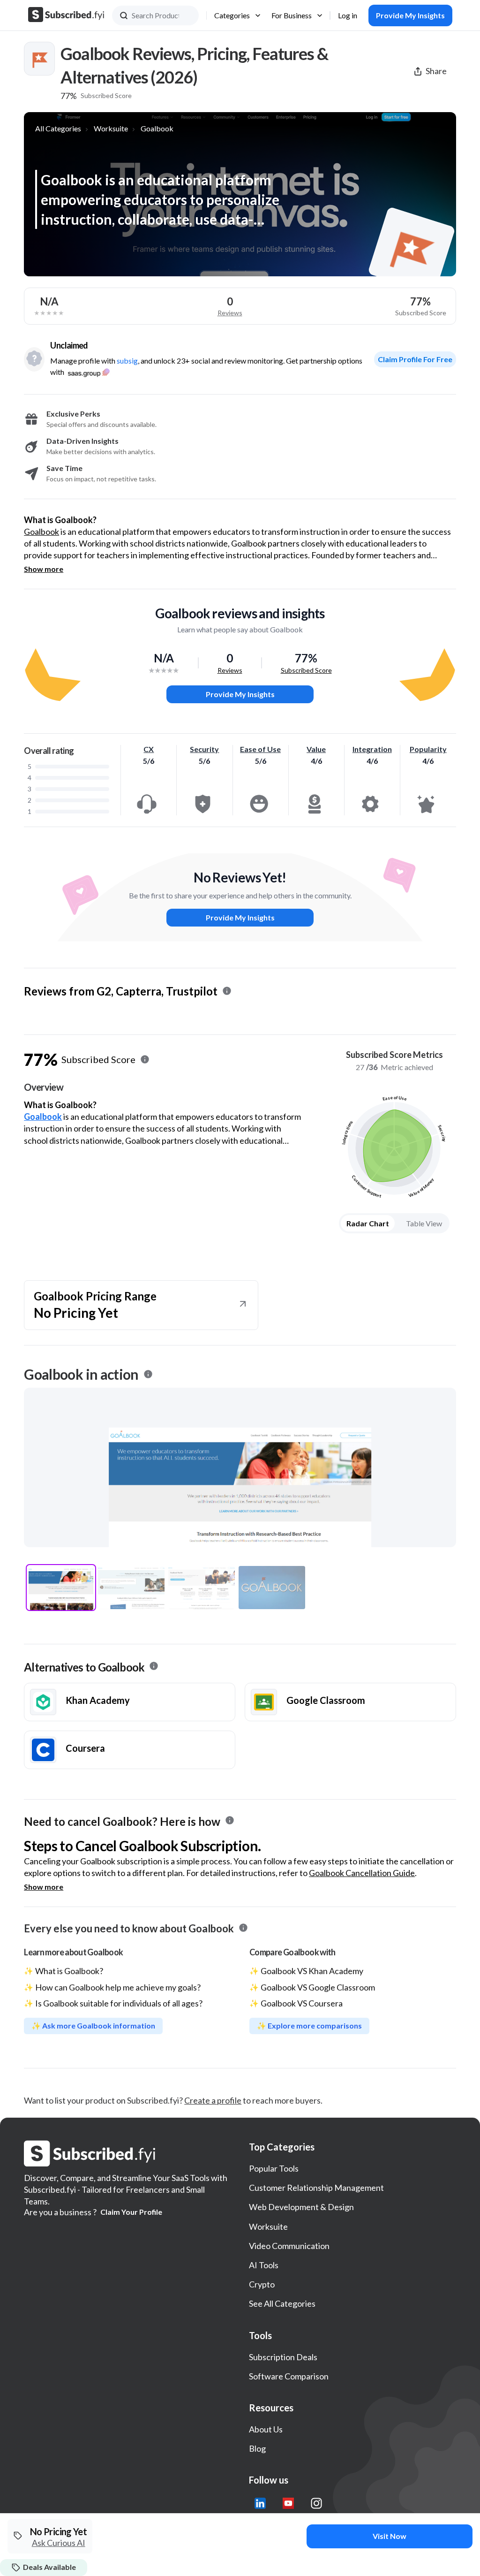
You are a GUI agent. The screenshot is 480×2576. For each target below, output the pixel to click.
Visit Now (390, 2536)
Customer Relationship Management (316, 2188)
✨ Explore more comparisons (309, 2025)
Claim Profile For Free (415, 359)
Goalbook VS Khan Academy (312, 1971)
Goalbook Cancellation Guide (362, 1873)
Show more (44, 569)
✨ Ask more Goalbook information (93, 2025)
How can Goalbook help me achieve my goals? (118, 1987)
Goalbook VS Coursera (302, 2003)
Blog (257, 2448)
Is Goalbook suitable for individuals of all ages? (119, 2003)
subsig (127, 361)
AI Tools (264, 2265)
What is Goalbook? (69, 1971)
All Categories (58, 128)
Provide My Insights (240, 694)
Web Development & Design (301, 2207)
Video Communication (289, 2246)
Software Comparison (289, 2376)
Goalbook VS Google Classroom (318, 1987)
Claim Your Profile (131, 2212)
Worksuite (111, 128)
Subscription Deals (283, 2357)
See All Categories (282, 2303)
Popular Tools (274, 2168)
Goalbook (157, 128)
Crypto (262, 2284)
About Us (266, 2429)
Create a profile (213, 2100)
